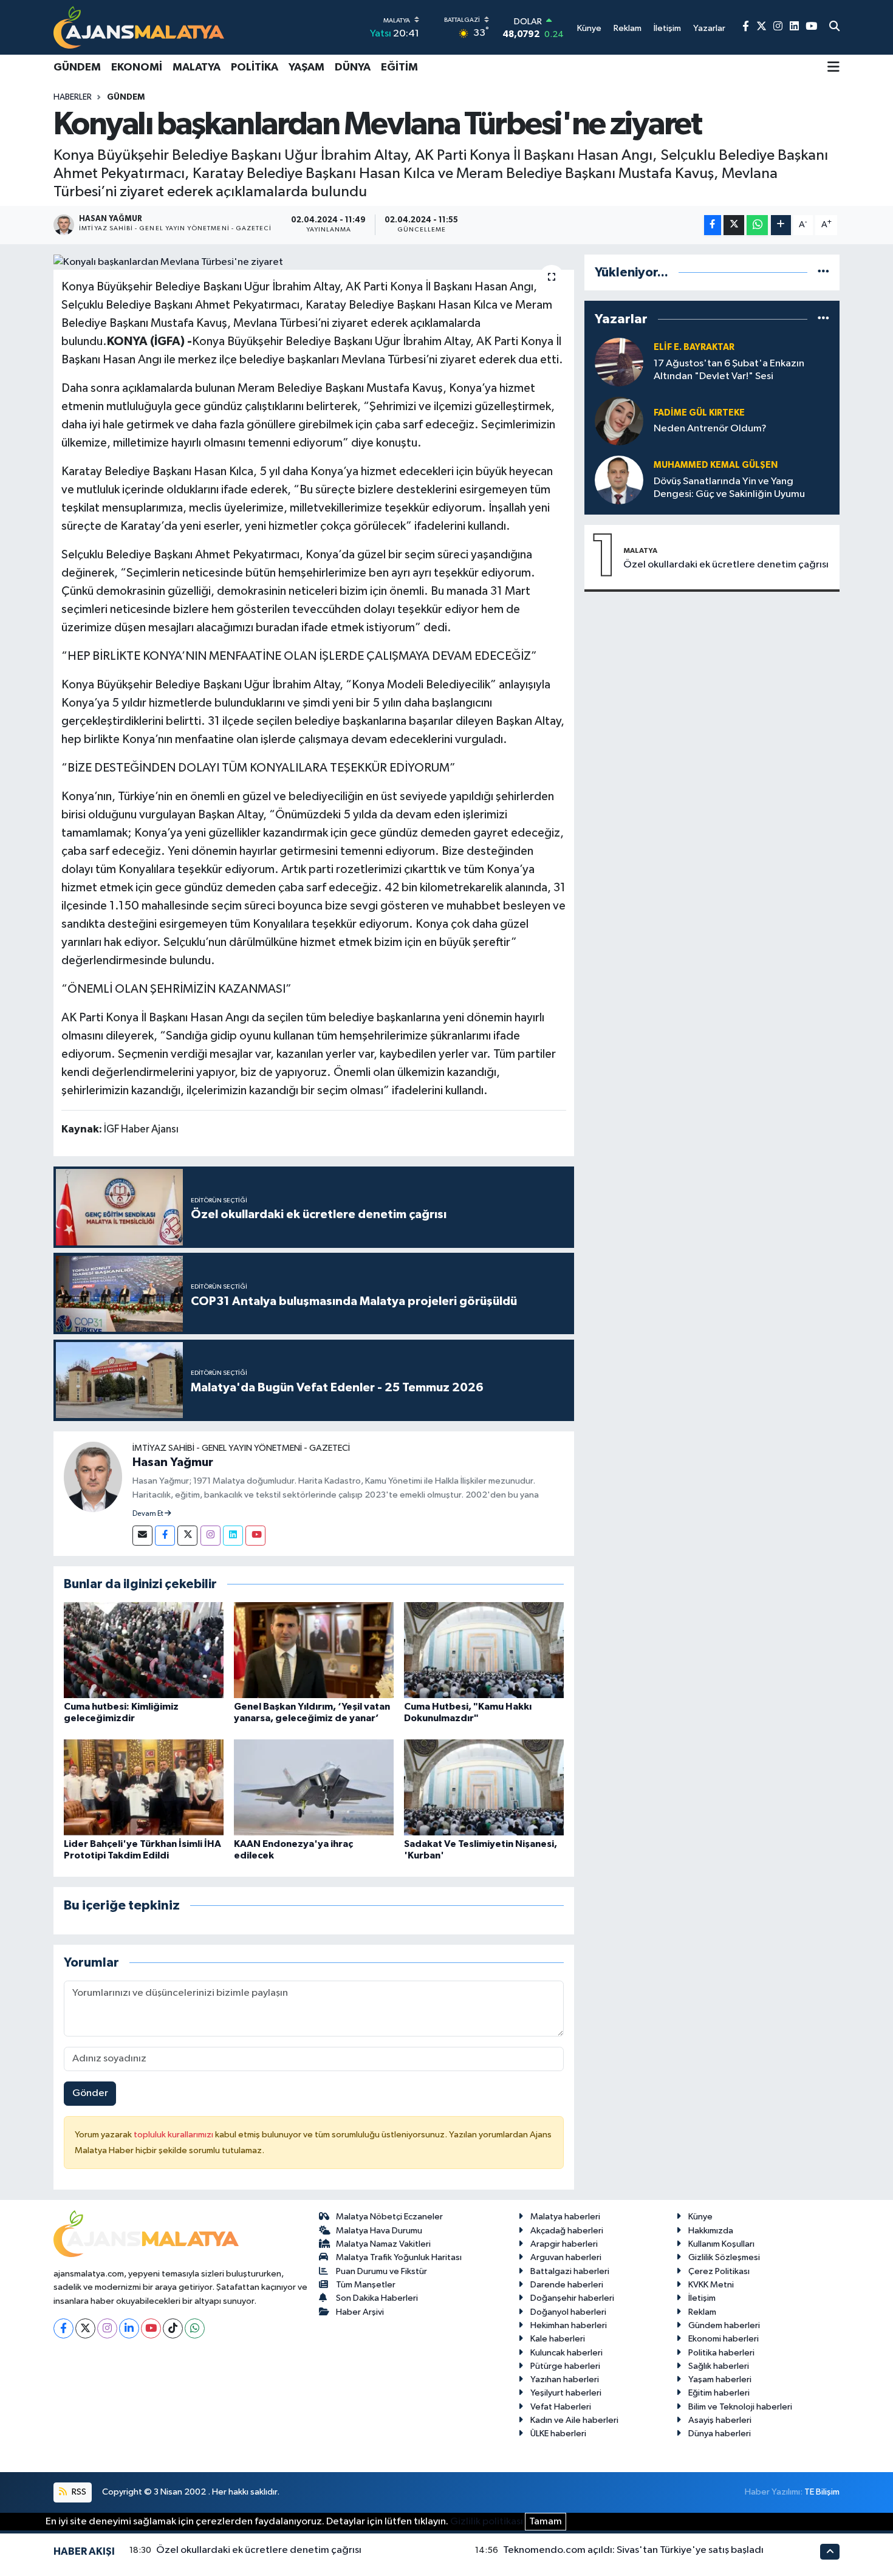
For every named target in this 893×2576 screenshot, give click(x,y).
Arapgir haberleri (564, 2244)
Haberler (73, 97)
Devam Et (149, 1514)
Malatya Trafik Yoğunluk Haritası (399, 2257)
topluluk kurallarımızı (174, 2135)
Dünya (353, 67)
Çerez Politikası (719, 2271)
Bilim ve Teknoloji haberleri (740, 2407)
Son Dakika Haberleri (377, 2298)
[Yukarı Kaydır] (830, 2551)
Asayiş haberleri (720, 2420)
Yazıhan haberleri (565, 2379)
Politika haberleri (721, 2353)
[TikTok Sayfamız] (173, 2328)
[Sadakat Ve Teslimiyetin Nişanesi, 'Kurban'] (484, 1787)
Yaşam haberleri (720, 2379)
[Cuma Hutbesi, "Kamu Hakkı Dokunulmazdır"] (484, 1650)
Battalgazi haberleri (570, 2271)
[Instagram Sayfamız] (778, 27)
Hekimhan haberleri (569, 2325)
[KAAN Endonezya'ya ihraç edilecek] (314, 1787)
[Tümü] (823, 272)
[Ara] (834, 27)
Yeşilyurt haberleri (566, 2393)
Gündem (77, 67)
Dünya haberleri (720, 2434)
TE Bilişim (822, 2492)
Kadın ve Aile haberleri (574, 2420)
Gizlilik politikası (487, 2522)
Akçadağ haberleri (567, 2231)
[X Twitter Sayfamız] (761, 27)
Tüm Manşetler (366, 2285)
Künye (700, 2217)
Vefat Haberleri (561, 2407)
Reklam (702, 2312)
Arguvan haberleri (566, 2257)
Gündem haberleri (724, 2325)
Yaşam (306, 67)
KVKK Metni (711, 2285)
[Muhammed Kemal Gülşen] (619, 480)
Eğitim (399, 67)
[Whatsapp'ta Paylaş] (757, 225)
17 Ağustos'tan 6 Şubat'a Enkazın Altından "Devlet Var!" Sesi (729, 370)
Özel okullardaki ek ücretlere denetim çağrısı (726, 565)
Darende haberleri (567, 2285)
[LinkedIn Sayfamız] (794, 27)
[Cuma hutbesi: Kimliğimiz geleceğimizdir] (144, 1650)
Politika (255, 67)
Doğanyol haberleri (568, 2312)
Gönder (90, 2093)
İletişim (702, 2298)
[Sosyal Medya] (142, 1536)
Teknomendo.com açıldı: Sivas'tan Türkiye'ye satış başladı (633, 2550)
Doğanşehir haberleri (572, 2298)
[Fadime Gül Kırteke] (619, 421)
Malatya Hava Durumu (379, 2231)
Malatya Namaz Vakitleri (383, 2244)
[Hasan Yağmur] (93, 1477)
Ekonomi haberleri (724, 2339)
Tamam (546, 2522)
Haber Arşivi (360, 2312)
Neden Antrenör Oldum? (710, 429)
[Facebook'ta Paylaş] (713, 225)
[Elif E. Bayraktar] (619, 362)
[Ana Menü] (833, 68)
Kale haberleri (558, 2339)
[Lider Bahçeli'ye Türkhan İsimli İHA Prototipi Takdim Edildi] (144, 1787)
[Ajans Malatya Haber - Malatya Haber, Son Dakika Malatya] (139, 27)
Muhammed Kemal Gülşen (716, 465)
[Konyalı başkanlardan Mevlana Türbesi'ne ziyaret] (314, 262)
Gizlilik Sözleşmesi (724, 2257)
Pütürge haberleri (565, 2366)
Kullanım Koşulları (721, 2244)
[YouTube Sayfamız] (811, 27)
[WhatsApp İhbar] (195, 2328)
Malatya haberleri (565, 2217)
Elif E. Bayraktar (694, 347)
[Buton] (781, 225)
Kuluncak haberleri (566, 2353)
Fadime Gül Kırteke (699, 413)
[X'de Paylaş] (734, 225)
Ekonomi (137, 67)
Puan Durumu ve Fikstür (381, 2271)
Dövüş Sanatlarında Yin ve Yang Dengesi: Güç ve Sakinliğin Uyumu (729, 488)
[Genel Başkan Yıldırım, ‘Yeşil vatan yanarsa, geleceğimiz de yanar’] (314, 1650)
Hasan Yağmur (173, 1462)
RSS (78, 2492)
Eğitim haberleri (719, 2393)
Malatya (197, 67)
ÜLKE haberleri (558, 2434)
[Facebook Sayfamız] (746, 27)
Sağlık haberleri (719, 2366)
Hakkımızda (711, 2231)
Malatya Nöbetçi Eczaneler (389, 2217)
